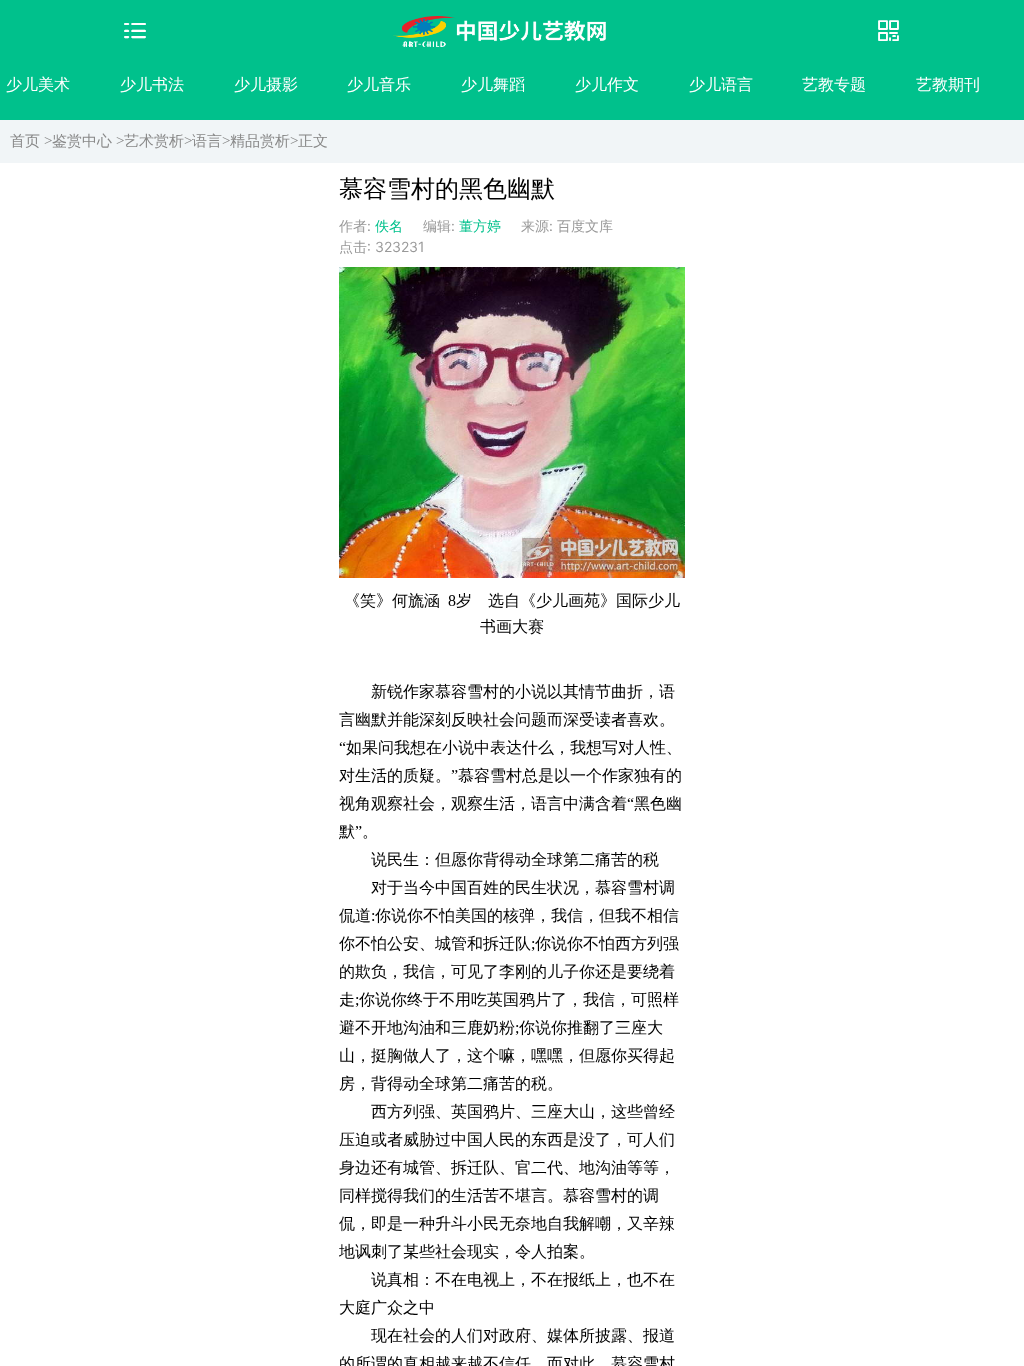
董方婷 (480, 225)
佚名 (389, 225)
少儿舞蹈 (493, 84)
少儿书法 (152, 84)
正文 (313, 141)
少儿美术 (38, 84)
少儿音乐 (379, 84)
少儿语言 (721, 84)
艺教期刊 (948, 84)
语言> (211, 141)
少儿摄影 (266, 84)
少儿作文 (607, 84)
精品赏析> (264, 141)
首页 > (31, 141)
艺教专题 (834, 84)
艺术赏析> (158, 141)
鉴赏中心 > (88, 141)
